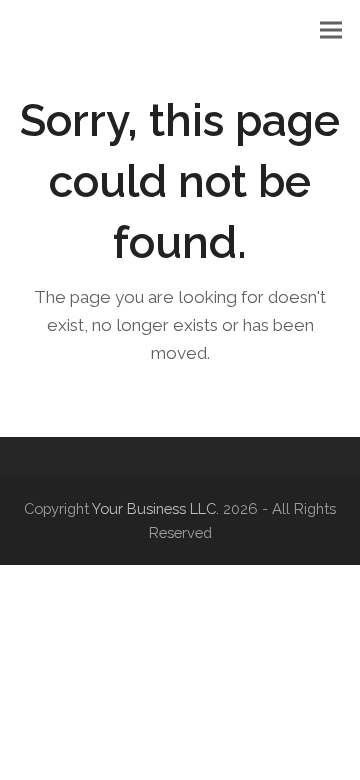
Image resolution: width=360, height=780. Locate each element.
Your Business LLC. (155, 508)
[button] (331, 30)
